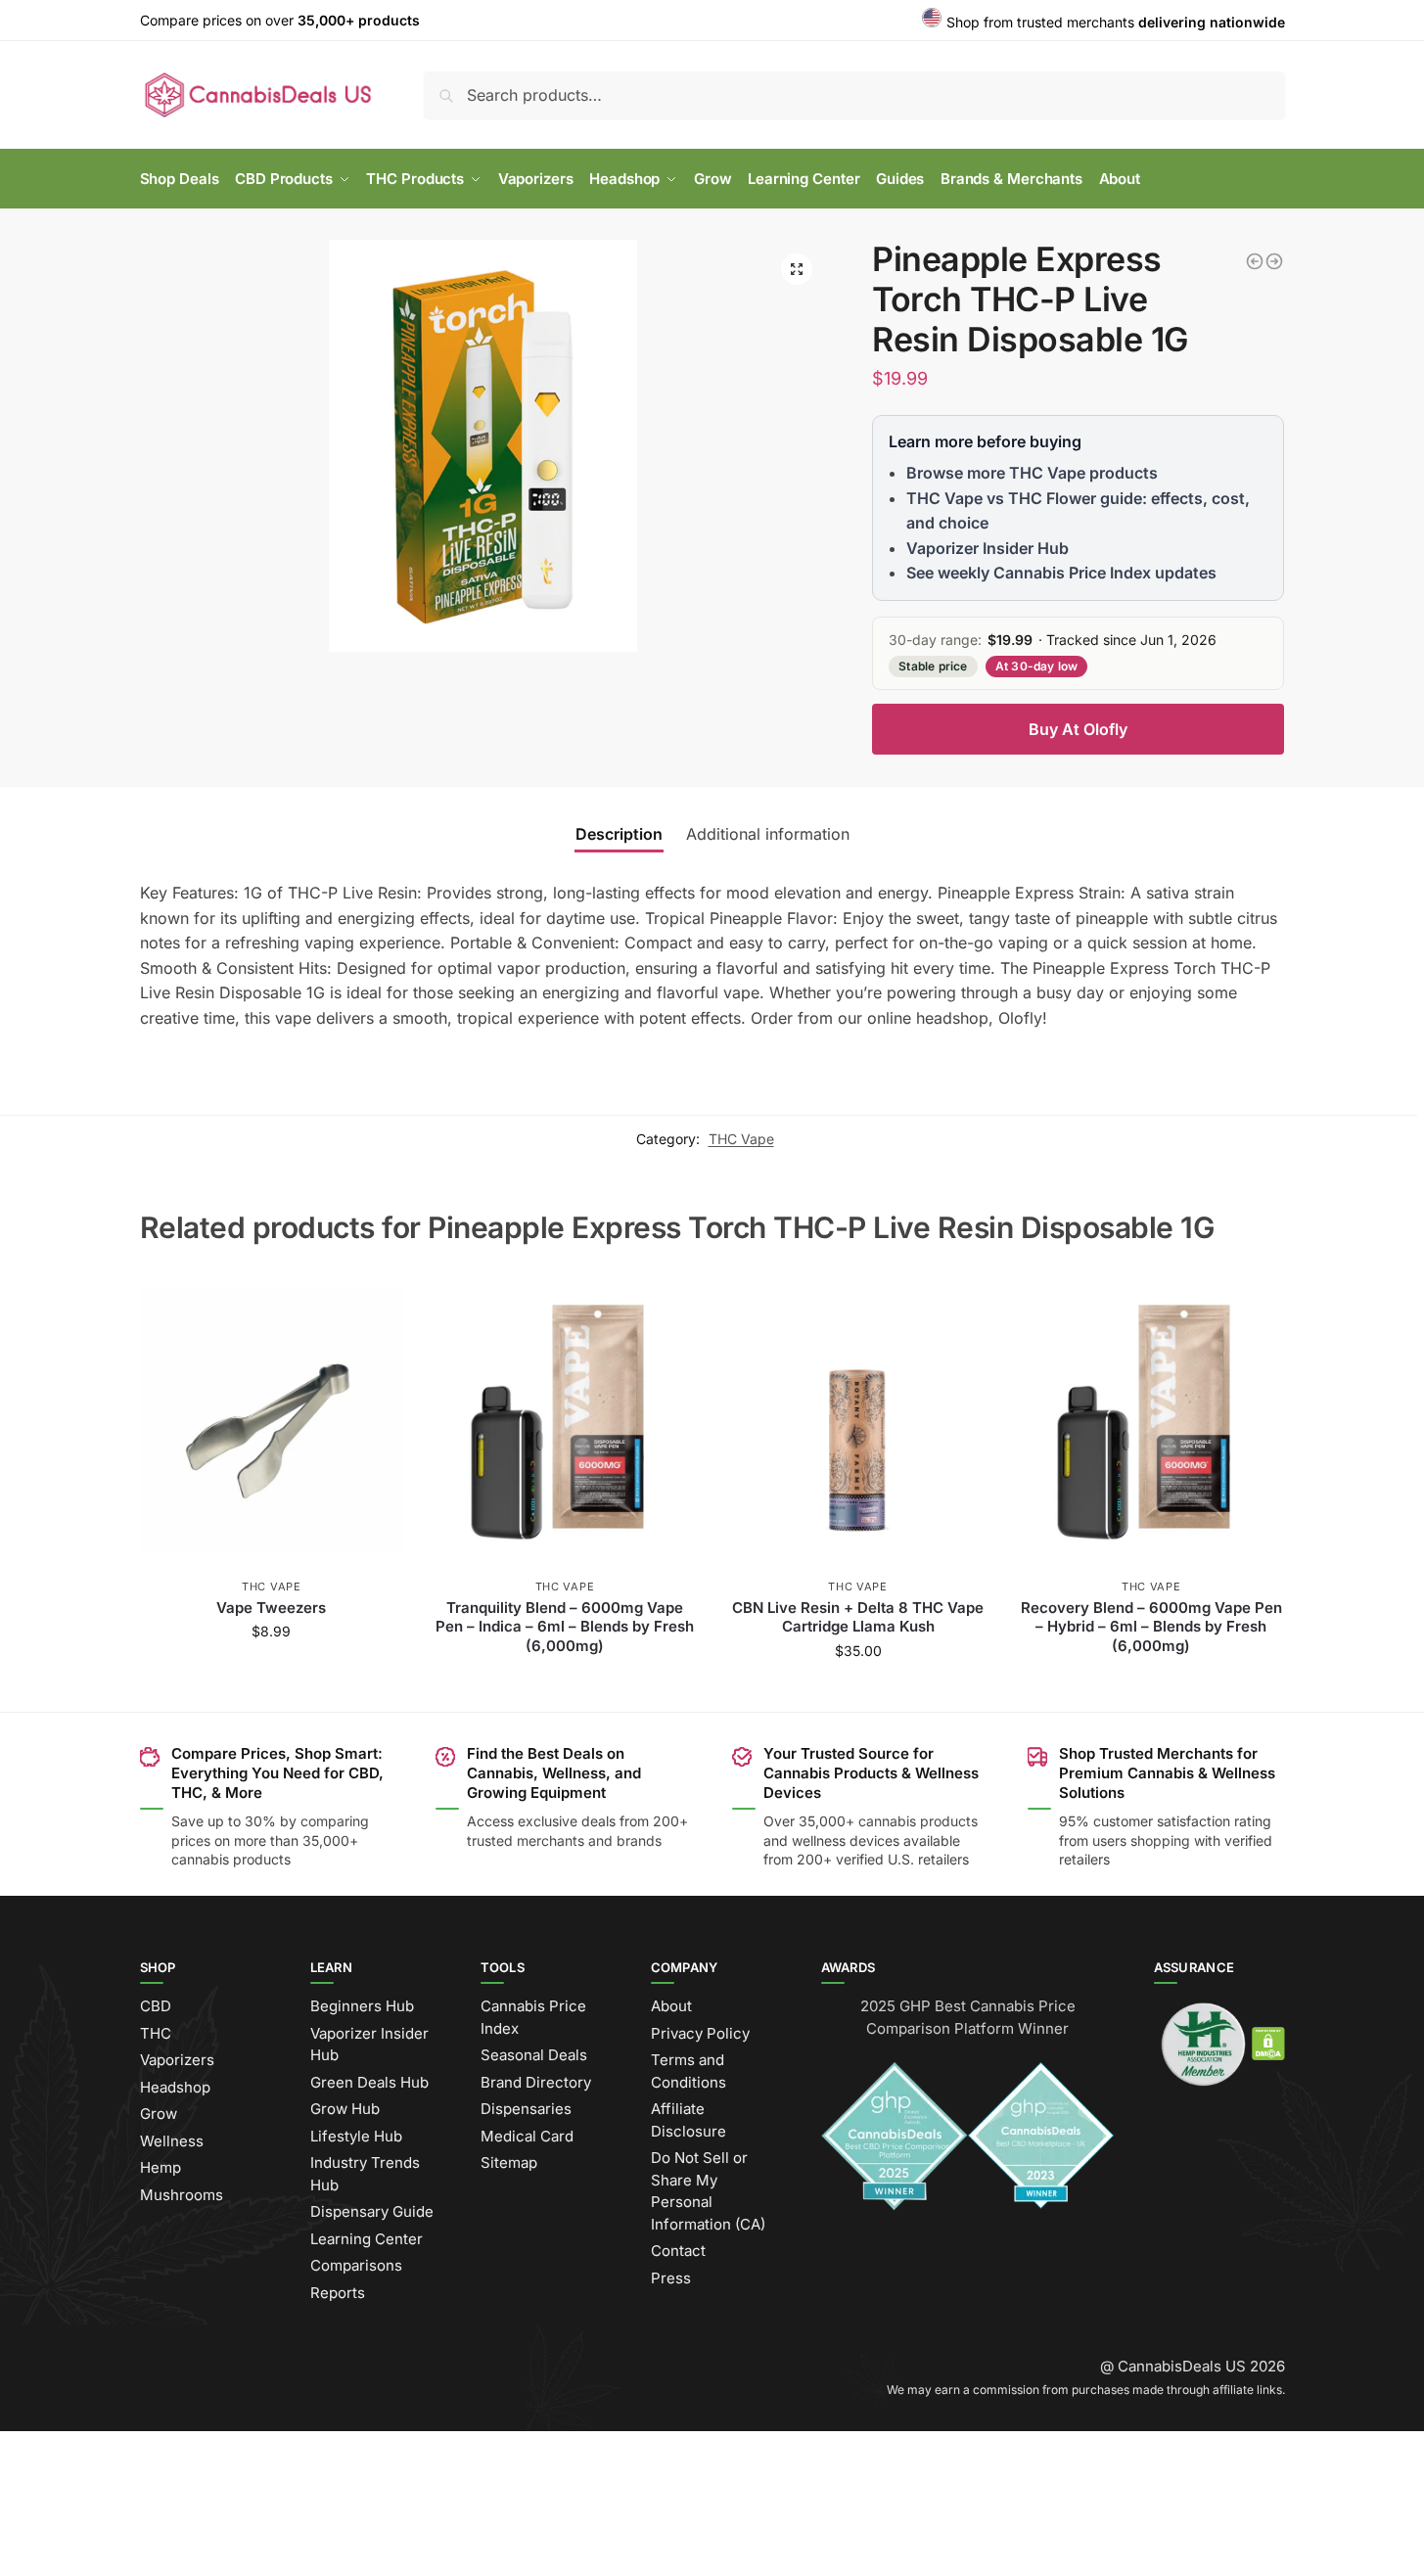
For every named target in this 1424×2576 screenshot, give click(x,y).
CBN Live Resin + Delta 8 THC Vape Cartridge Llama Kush (858, 1617)
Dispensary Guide (372, 2211)
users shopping (1141, 1840)
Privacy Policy (700, 2033)
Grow (159, 2114)
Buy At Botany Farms (858, 1692)
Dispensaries (526, 2109)
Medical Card (527, 2136)
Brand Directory (536, 2082)
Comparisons (356, 2265)
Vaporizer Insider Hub (988, 548)
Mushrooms (182, 2195)
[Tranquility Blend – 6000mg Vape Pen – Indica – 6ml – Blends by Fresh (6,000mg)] (565, 1421)
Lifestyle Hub (356, 2136)
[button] (797, 269)
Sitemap (509, 2162)
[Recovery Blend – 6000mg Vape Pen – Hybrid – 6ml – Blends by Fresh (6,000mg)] (1151, 1421)
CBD (156, 2006)
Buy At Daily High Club (272, 1672)
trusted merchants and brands (564, 1840)
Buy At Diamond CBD (565, 1678)
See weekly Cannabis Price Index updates (1061, 573)
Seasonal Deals (534, 2055)
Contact (678, 2251)
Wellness (172, 2141)
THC (156, 2033)
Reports (338, 2293)
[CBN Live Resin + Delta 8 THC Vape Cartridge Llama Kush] (858, 1421)
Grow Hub (345, 2109)
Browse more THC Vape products (1032, 473)
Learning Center (367, 2239)
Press (671, 2278)
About (671, 2006)
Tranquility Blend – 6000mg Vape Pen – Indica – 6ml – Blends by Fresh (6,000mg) (565, 1627)
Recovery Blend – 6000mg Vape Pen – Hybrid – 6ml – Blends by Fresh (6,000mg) (1151, 1627)
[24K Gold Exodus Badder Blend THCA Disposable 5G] (1274, 261)
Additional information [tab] (768, 834)
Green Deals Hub (369, 2082)
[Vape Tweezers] (272, 1421)
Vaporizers (177, 2060)
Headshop (175, 2087)
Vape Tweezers (271, 1608)
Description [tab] (619, 834)
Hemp (161, 2167)
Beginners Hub (362, 2006)
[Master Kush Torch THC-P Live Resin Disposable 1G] (1255, 261)
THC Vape (741, 1139)
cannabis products (918, 1821)
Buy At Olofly (1078, 729)
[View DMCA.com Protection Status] (1268, 2043)
